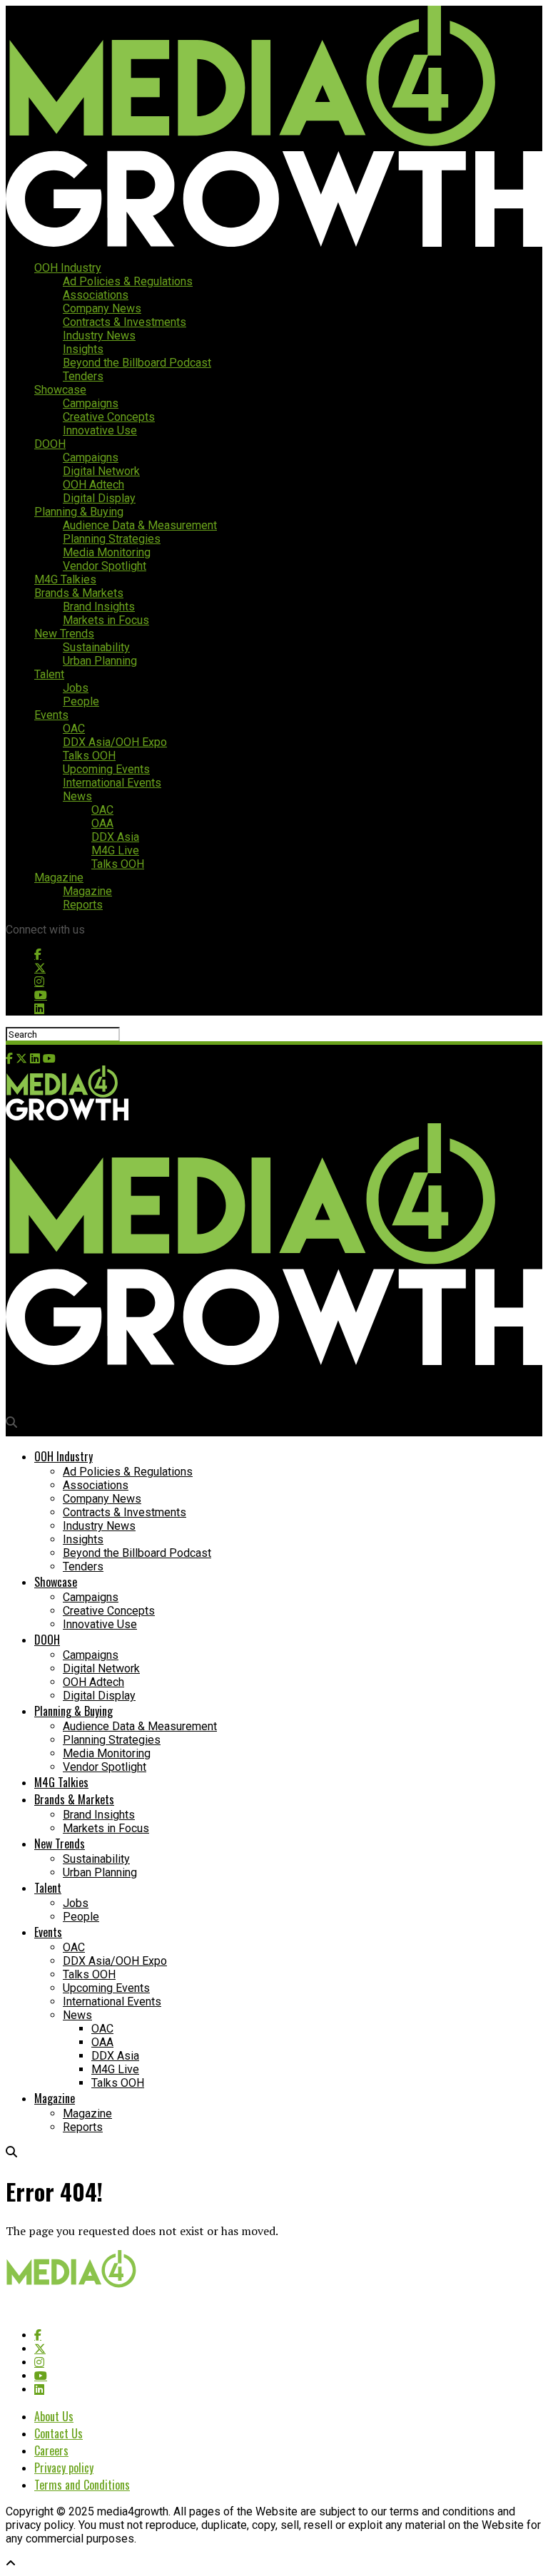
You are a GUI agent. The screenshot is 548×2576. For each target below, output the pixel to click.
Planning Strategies (112, 539)
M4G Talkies (65, 579)
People (81, 701)
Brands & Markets (79, 593)
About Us (54, 2416)
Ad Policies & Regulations (128, 281)
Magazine (59, 878)
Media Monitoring (107, 552)
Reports (83, 905)
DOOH (50, 444)
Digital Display (99, 498)
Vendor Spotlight (105, 566)
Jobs (76, 688)
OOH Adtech (93, 485)
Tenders (83, 376)
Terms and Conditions (82, 2485)
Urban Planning (100, 661)
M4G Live (115, 850)
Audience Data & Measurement (140, 525)
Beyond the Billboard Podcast (137, 363)
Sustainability (96, 647)
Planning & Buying (79, 512)
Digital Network (101, 471)
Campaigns (91, 403)
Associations (96, 295)
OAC (74, 729)
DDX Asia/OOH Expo (115, 742)
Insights (83, 349)
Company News (102, 308)
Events (51, 715)
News (77, 796)
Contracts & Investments (125, 322)
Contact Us (59, 2433)
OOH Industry (68, 268)
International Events (112, 783)
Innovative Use (100, 430)
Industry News (99, 336)
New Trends (64, 634)
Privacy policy (64, 2468)
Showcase (60, 390)
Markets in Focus (106, 620)
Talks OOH (89, 756)
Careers (51, 2450)
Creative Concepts (109, 417)
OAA (102, 823)
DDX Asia (115, 837)
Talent (49, 674)
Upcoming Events (106, 769)
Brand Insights (99, 607)
